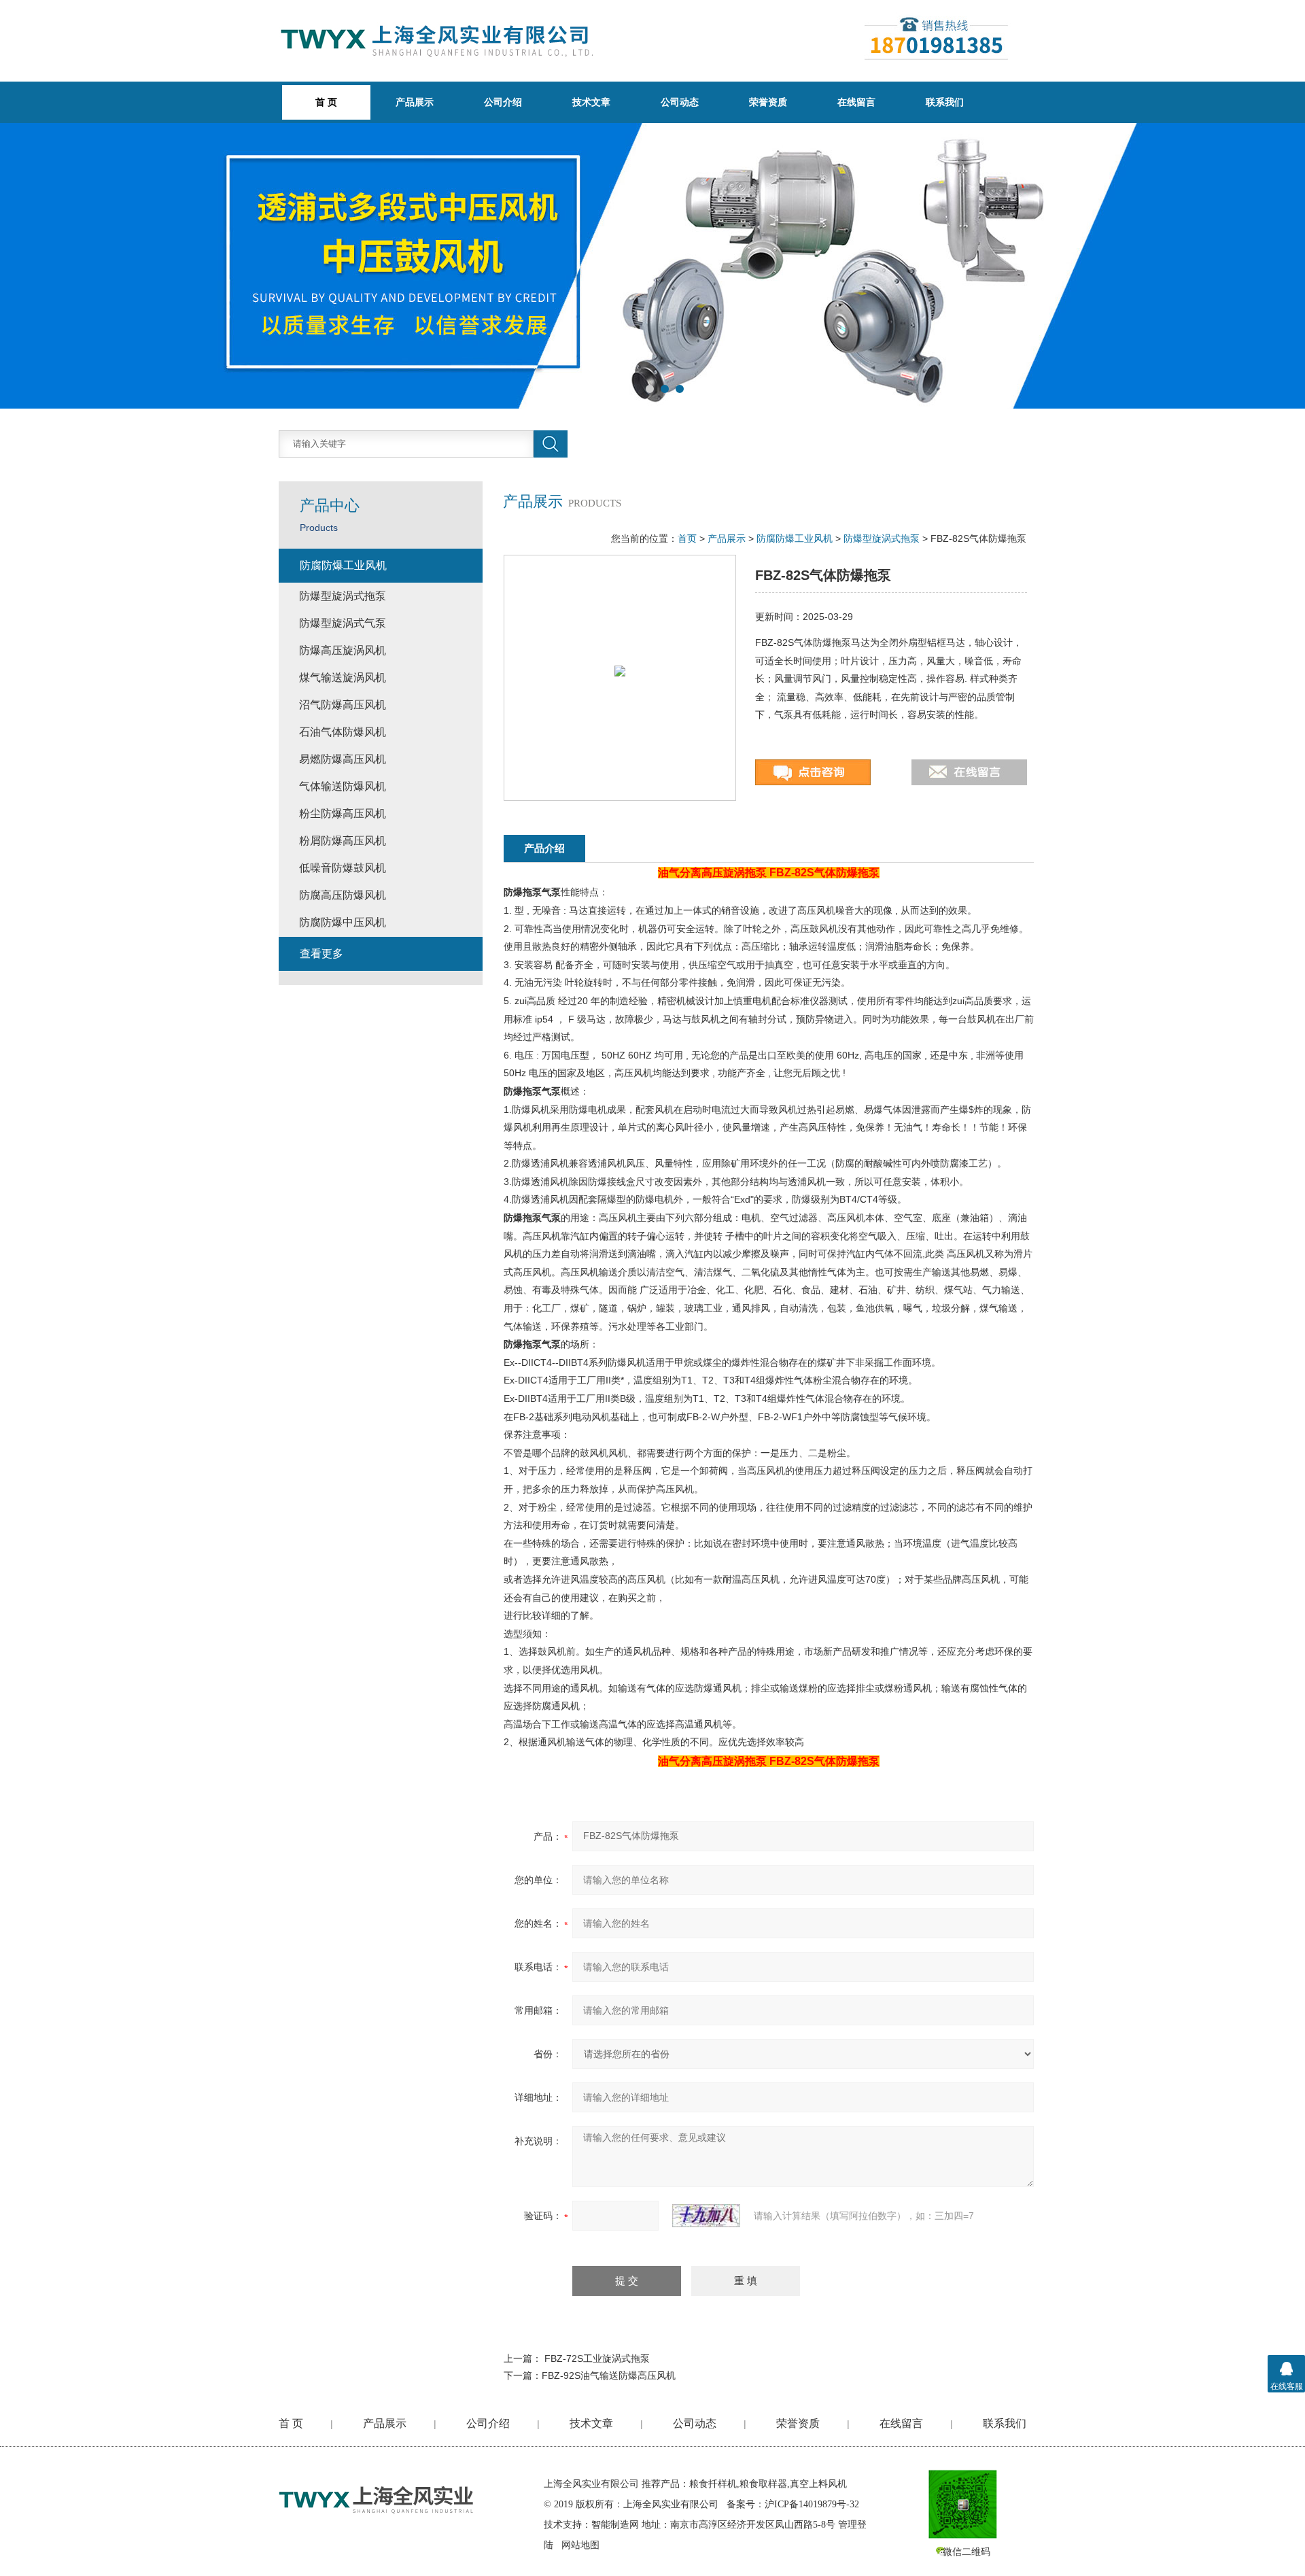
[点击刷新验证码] (706, 2216)
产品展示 (415, 102)
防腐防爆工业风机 (795, 538)
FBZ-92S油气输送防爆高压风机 (609, 2375)
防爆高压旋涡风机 (343, 650)
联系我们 (945, 102)
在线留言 (856, 102)
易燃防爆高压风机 (343, 759)
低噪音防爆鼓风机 (343, 868)
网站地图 (580, 2545)
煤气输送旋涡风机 (343, 677)
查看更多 (321, 954)
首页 (687, 538)
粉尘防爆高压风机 (343, 813)
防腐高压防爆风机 (343, 895)
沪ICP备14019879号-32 (812, 2504)
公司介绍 (503, 102)
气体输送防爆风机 (343, 786)
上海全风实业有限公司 (591, 2484)
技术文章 (591, 102)
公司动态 (680, 102)
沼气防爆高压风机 (343, 705)
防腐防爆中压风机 (343, 922)
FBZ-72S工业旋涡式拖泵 (597, 2358)
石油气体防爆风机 (343, 732)
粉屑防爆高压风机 (343, 841)
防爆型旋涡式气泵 (343, 623)
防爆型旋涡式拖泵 (882, 538)
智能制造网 (615, 2525)
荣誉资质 (768, 102)
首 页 (291, 2423)
